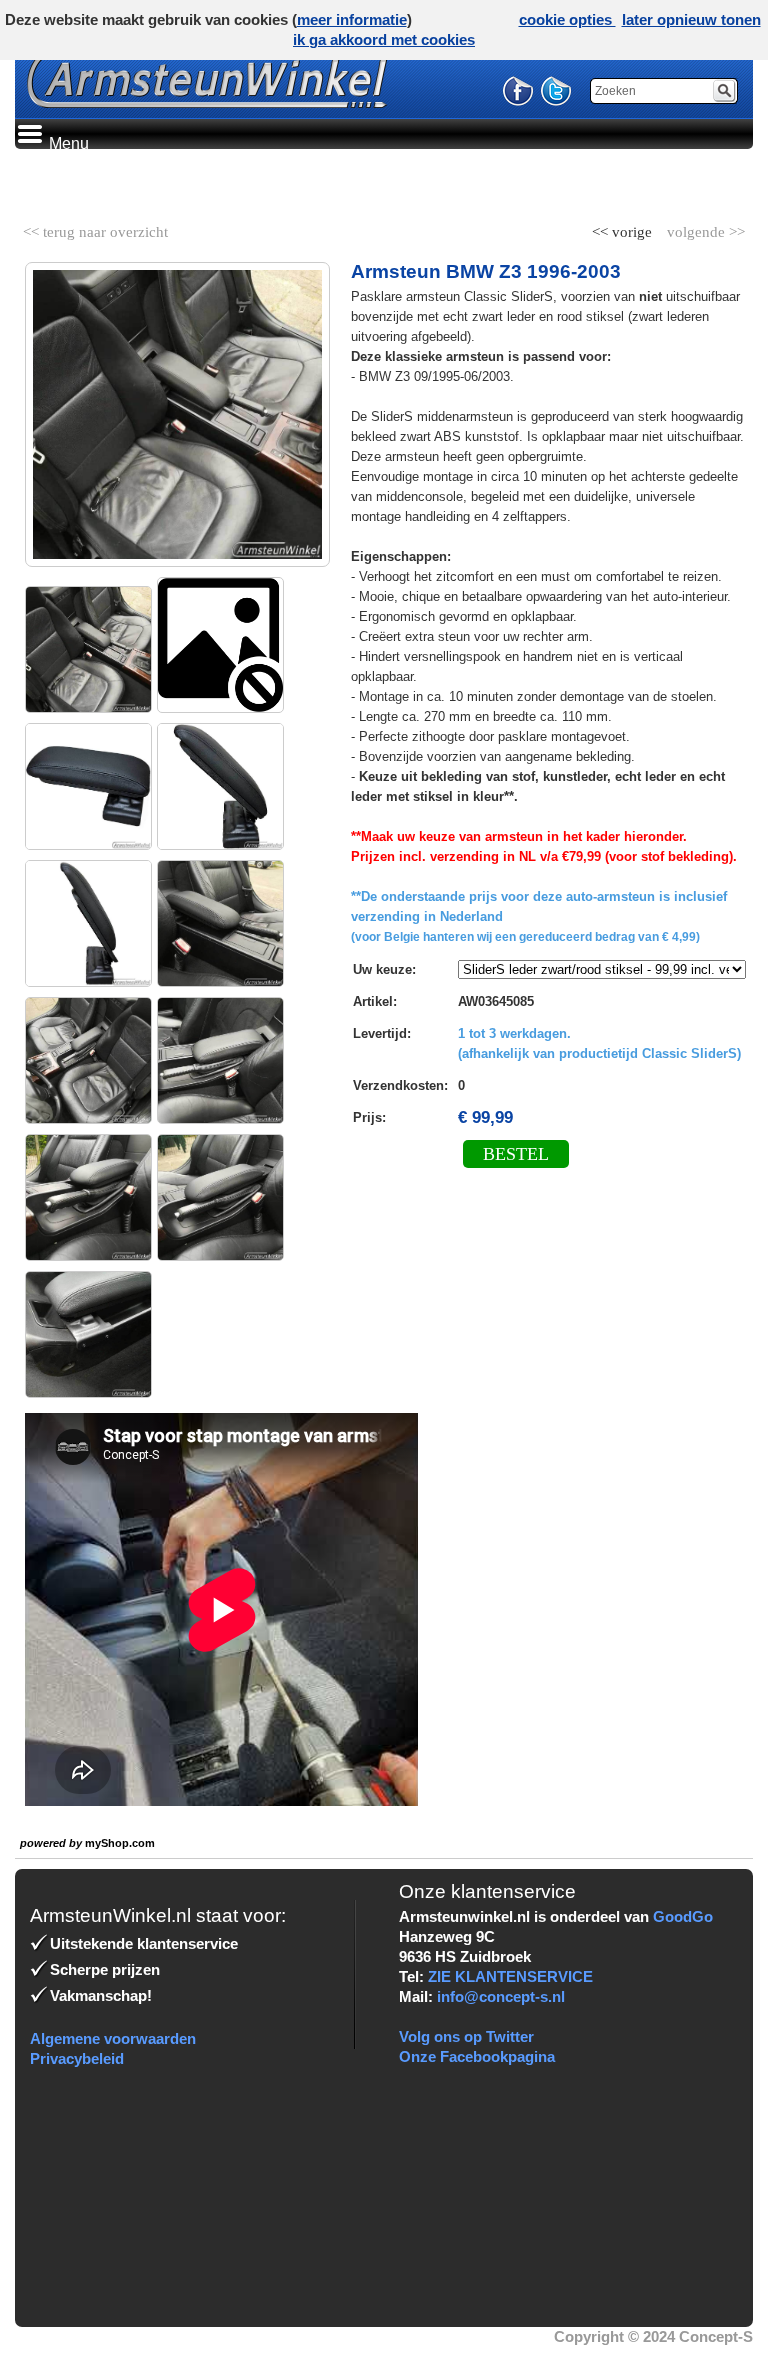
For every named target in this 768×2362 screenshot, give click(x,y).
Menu (67, 143)
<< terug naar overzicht (95, 228)
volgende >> (704, 228)
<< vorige (624, 228)
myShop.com (120, 1843)
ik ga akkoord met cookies (384, 39)
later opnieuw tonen (691, 19)
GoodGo (683, 1916)
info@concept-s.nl (501, 1996)
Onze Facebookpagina (477, 2056)
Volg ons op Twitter (466, 2036)
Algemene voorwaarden (113, 2038)
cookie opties (567, 19)
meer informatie (352, 19)
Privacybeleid (77, 2058)
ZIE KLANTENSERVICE (510, 1976)
